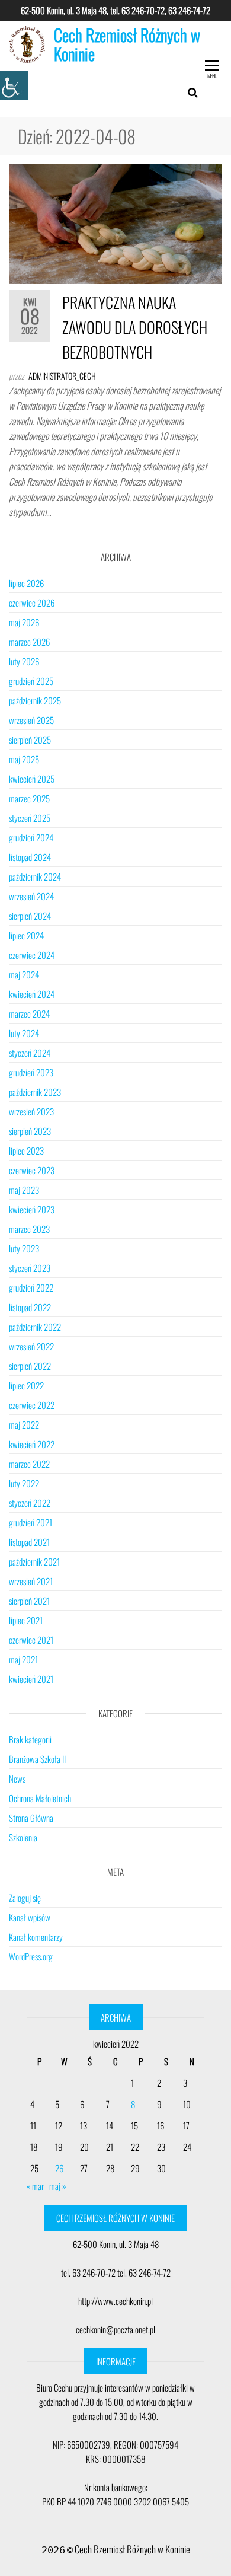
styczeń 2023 (30, 1268)
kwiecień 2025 (32, 779)
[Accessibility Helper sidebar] (14, 85)
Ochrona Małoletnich (40, 1798)
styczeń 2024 (30, 1053)
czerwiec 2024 (32, 955)
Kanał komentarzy (36, 1937)
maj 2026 (24, 622)
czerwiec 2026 (32, 602)
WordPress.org (31, 1956)
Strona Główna (31, 1818)
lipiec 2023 (26, 1150)
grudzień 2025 (31, 681)
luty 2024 (24, 1033)
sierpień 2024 (30, 916)
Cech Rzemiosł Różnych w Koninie (127, 44)
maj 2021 (23, 1659)
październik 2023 (35, 1092)
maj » (58, 2186)
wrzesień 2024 (31, 896)
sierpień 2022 (30, 1366)
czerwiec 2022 (32, 1405)
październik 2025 (35, 700)
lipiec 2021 (26, 1620)
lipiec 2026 (26, 583)
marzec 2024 (29, 1013)
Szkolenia (23, 1837)
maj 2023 (24, 1190)
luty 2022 (24, 1483)
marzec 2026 (29, 642)
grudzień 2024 (31, 837)
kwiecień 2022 (32, 1444)
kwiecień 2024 (32, 994)
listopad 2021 (29, 1542)
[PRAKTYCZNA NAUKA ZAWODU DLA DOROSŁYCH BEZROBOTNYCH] (115, 223)
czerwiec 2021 (31, 1640)
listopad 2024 (30, 857)
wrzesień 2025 (31, 720)
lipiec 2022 (26, 1385)
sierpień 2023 (30, 1131)
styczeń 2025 (30, 818)
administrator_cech (62, 376)
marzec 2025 (29, 798)
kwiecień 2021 (31, 1679)
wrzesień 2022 (31, 1346)
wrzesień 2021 (31, 1581)
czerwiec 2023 (32, 1170)
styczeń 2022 (30, 1503)
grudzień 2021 (31, 1522)
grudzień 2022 (31, 1287)
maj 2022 (24, 1424)
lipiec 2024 (26, 935)
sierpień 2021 (29, 1601)
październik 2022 (35, 1327)
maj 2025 (24, 759)
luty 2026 (24, 661)
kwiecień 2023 (32, 1209)
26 (59, 2168)
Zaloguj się (25, 1898)
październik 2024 (35, 876)
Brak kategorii (30, 1739)
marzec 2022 (29, 1464)
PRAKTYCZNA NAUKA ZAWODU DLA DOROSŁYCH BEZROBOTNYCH (135, 327)
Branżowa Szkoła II (37, 1759)
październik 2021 (34, 1561)
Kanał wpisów (30, 1917)
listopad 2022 (30, 1307)
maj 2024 (24, 974)
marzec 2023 (29, 1229)
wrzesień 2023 (31, 1111)
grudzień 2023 (31, 1072)
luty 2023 (24, 1248)
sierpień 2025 (30, 739)
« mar (35, 2186)
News (17, 1778)
